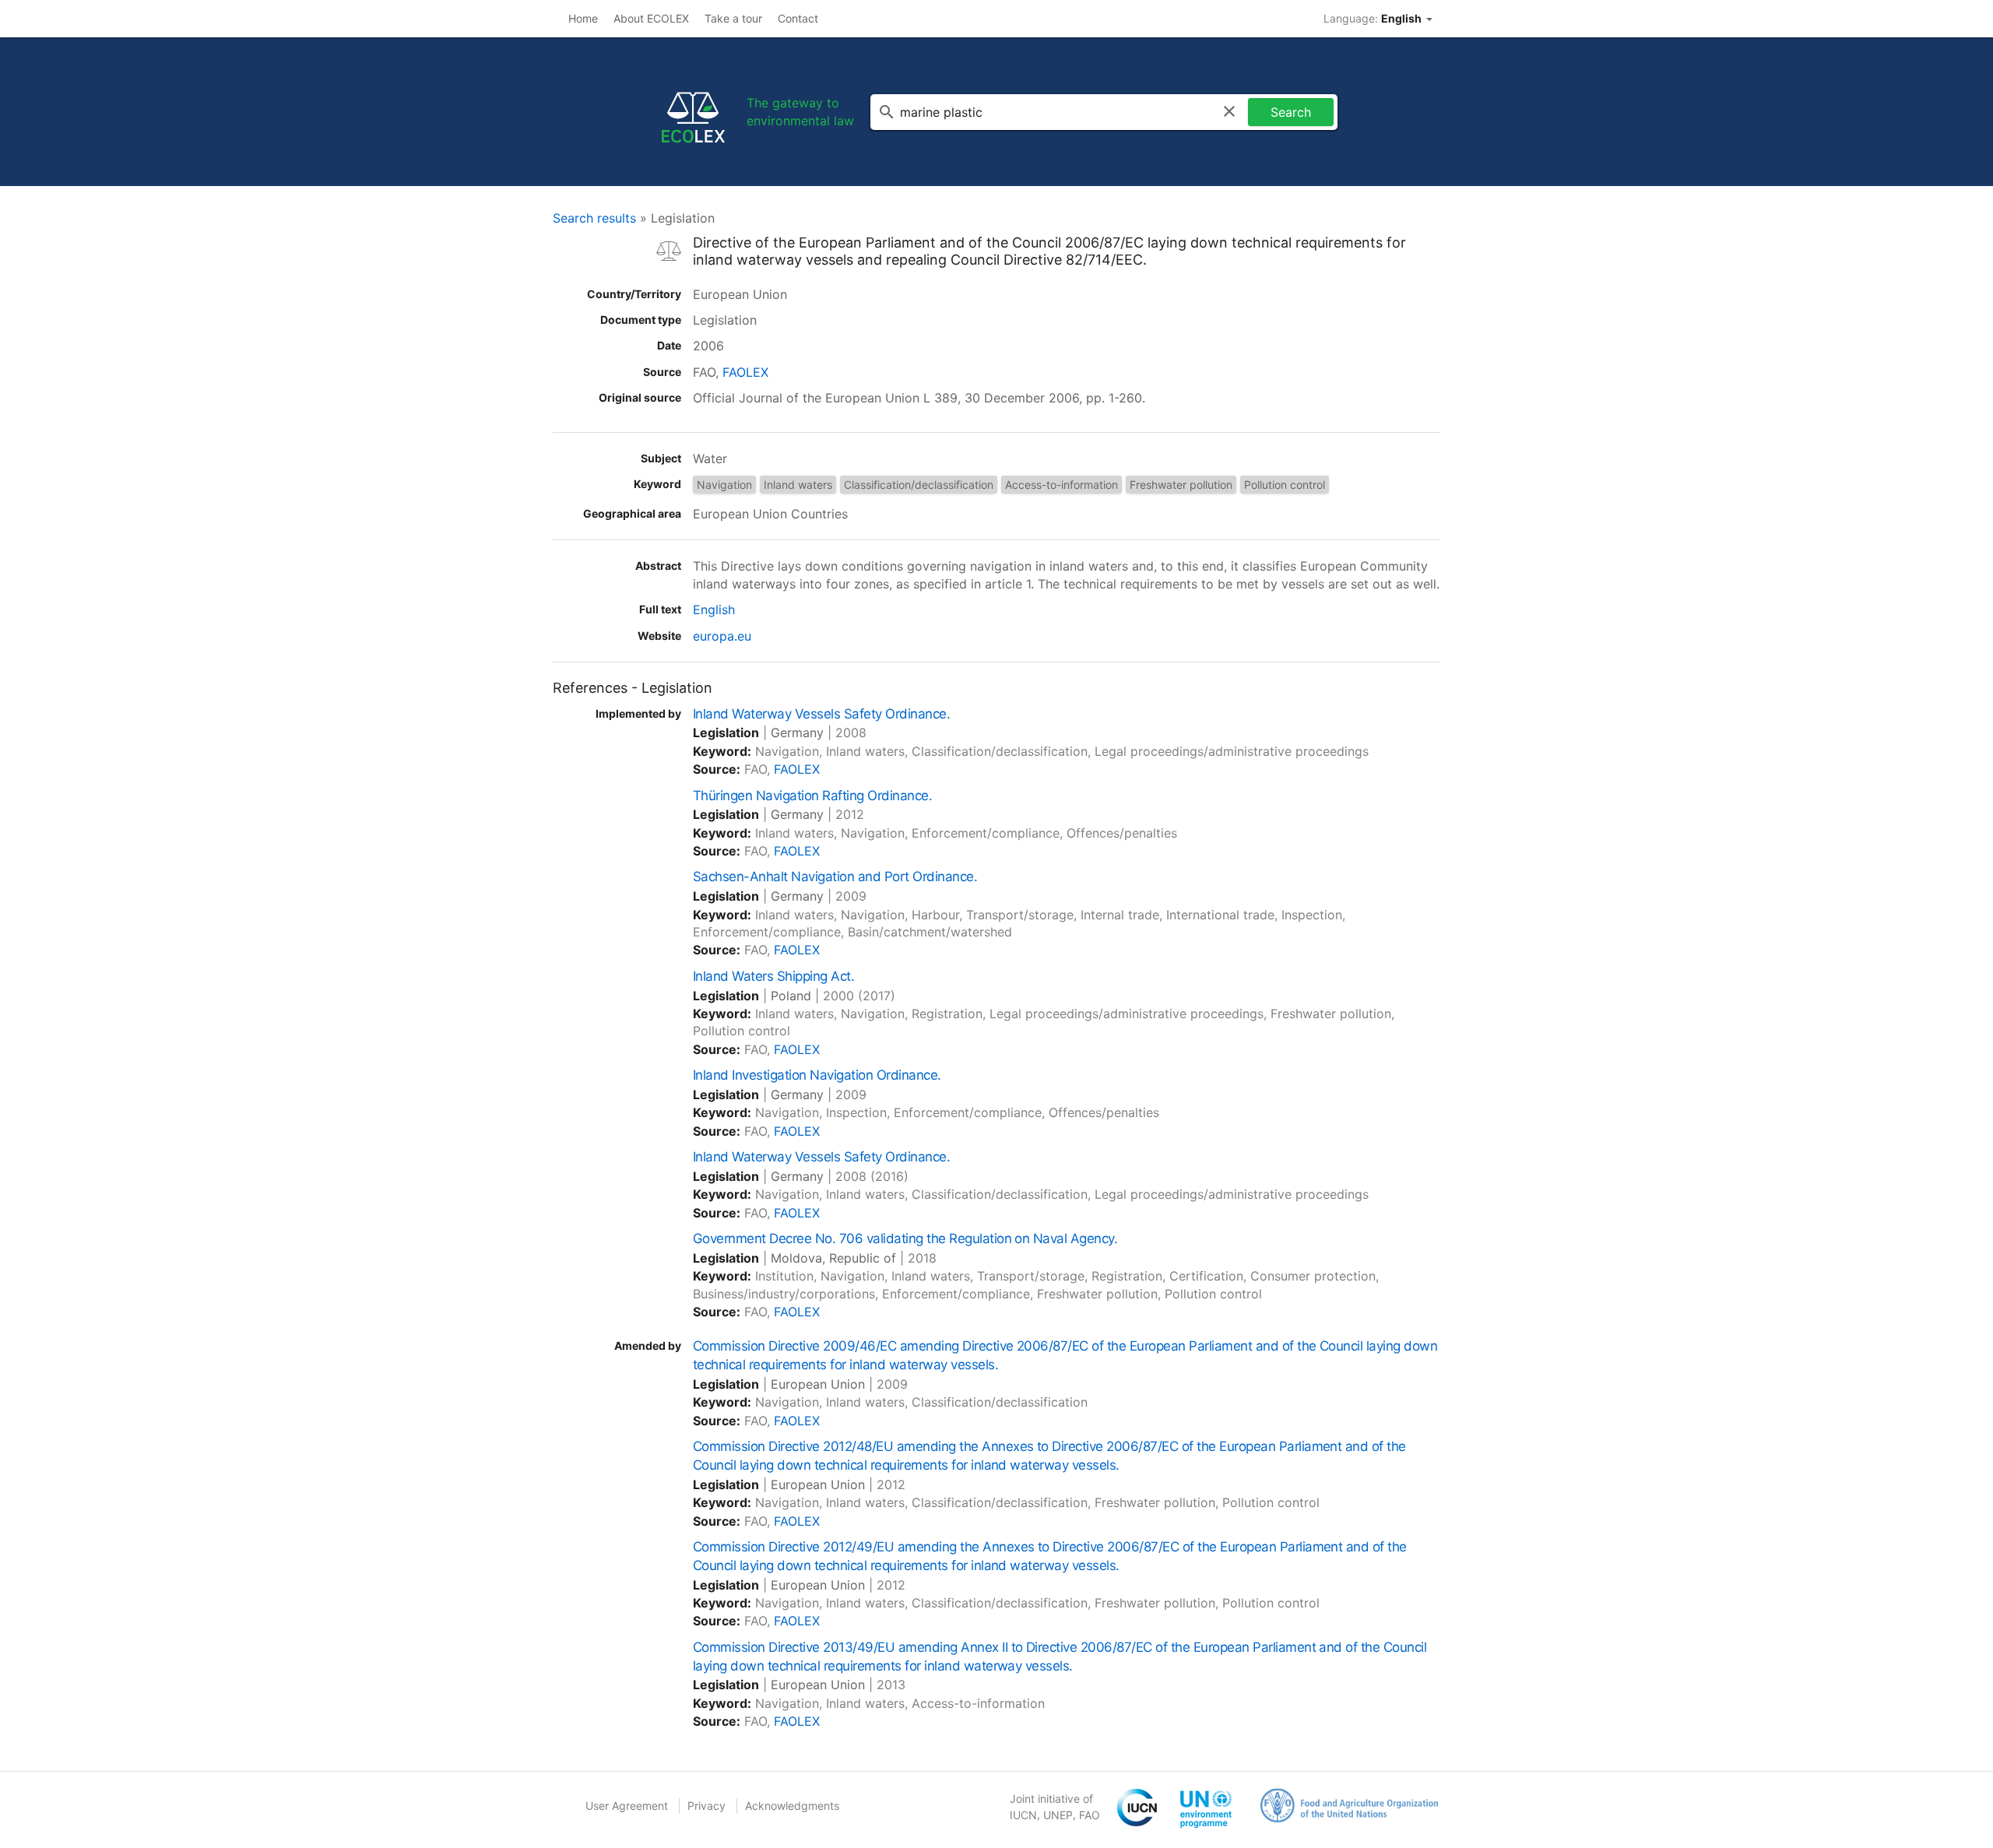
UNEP (1058, 1815)
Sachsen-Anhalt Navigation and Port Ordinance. (835, 877)
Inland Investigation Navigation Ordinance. (817, 1075)
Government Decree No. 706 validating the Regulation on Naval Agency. (905, 1238)
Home (583, 18)
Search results (594, 218)
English (714, 610)
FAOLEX (745, 372)
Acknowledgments (792, 1806)
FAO (1090, 1815)
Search (1291, 112)
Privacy (707, 1806)
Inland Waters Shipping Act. (773, 976)
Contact (798, 18)
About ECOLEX (651, 18)
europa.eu (722, 636)
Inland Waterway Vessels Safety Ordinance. (821, 714)
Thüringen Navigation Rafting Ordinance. (812, 796)
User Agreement (627, 1806)
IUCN (1023, 1815)
